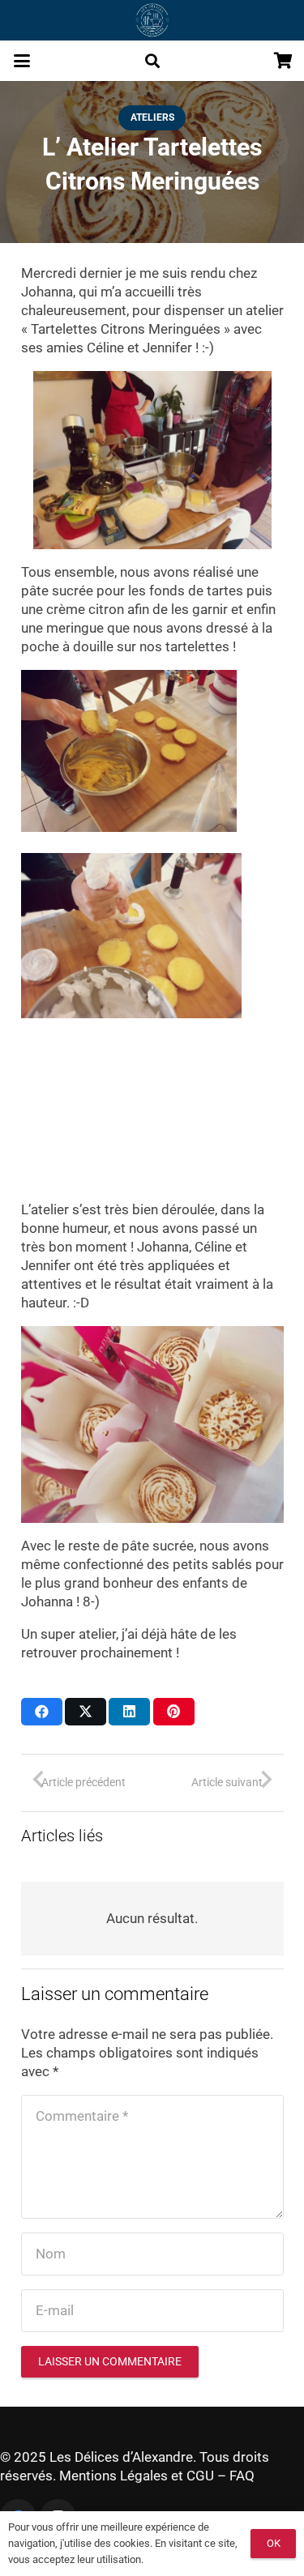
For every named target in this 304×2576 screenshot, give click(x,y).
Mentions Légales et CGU (137, 2476)
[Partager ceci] (42, 1712)
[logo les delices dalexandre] (152, 20)
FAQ (242, 2476)
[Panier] (284, 61)
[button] (21, 61)
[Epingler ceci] (174, 1712)
